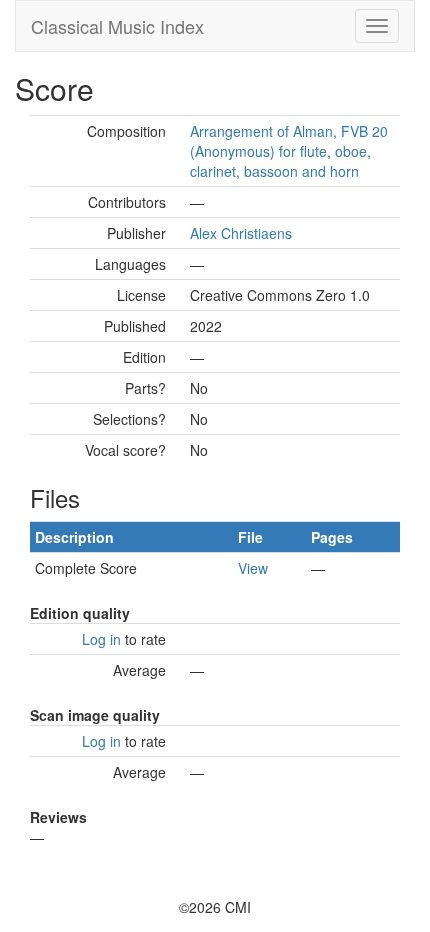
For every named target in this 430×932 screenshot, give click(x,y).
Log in (101, 639)
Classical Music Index (117, 26)
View (253, 568)
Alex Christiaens (241, 233)
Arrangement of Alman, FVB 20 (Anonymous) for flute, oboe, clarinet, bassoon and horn (289, 151)
